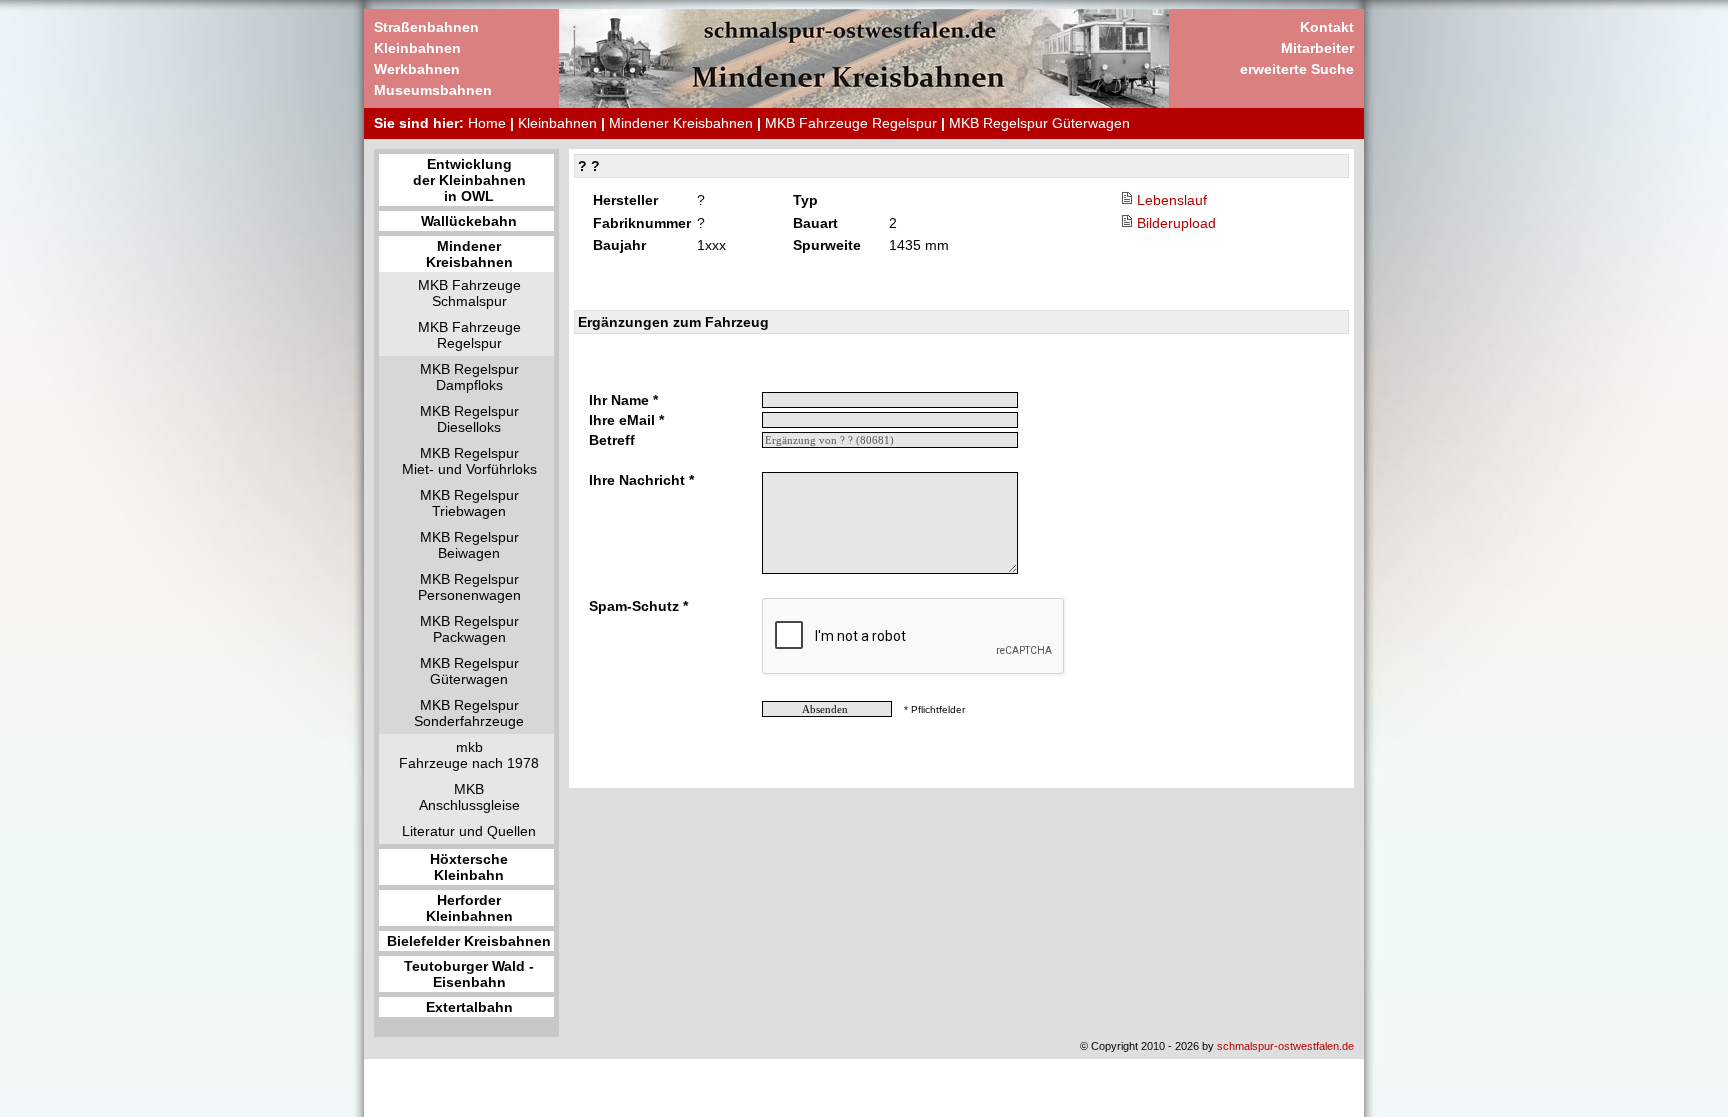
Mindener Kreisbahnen (681, 123)
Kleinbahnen (417, 48)
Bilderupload (1176, 223)
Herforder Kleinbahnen (469, 908)
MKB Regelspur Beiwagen (469, 545)
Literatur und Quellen (469, 831)
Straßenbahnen (426, 27)
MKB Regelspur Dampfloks (469, 377)
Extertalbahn (469, 1007)
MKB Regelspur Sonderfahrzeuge (469, 713)
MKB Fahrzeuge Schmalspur (469, 293)
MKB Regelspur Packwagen (469, 629)
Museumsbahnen (433, 90)
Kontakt (1327, 27)
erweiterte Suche (1297, 69)
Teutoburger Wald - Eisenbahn (469, 974)
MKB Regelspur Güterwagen (1039, 123)
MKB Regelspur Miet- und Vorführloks (469, 461)
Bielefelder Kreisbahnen (469, 941)
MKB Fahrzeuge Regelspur (851, 123)
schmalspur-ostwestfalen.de (1285, 1046)
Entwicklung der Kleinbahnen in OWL (469, 180)
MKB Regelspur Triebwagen (469, 503)
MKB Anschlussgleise (469, 797)
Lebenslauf (1172, 200)
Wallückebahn (469, 221)
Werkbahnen (417, 69)
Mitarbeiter (1317, 48)
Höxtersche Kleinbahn (469, 867)
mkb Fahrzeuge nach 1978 (469, 755)
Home (487, 123)
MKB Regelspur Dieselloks (469, 419)
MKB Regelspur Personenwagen (469, 587)
